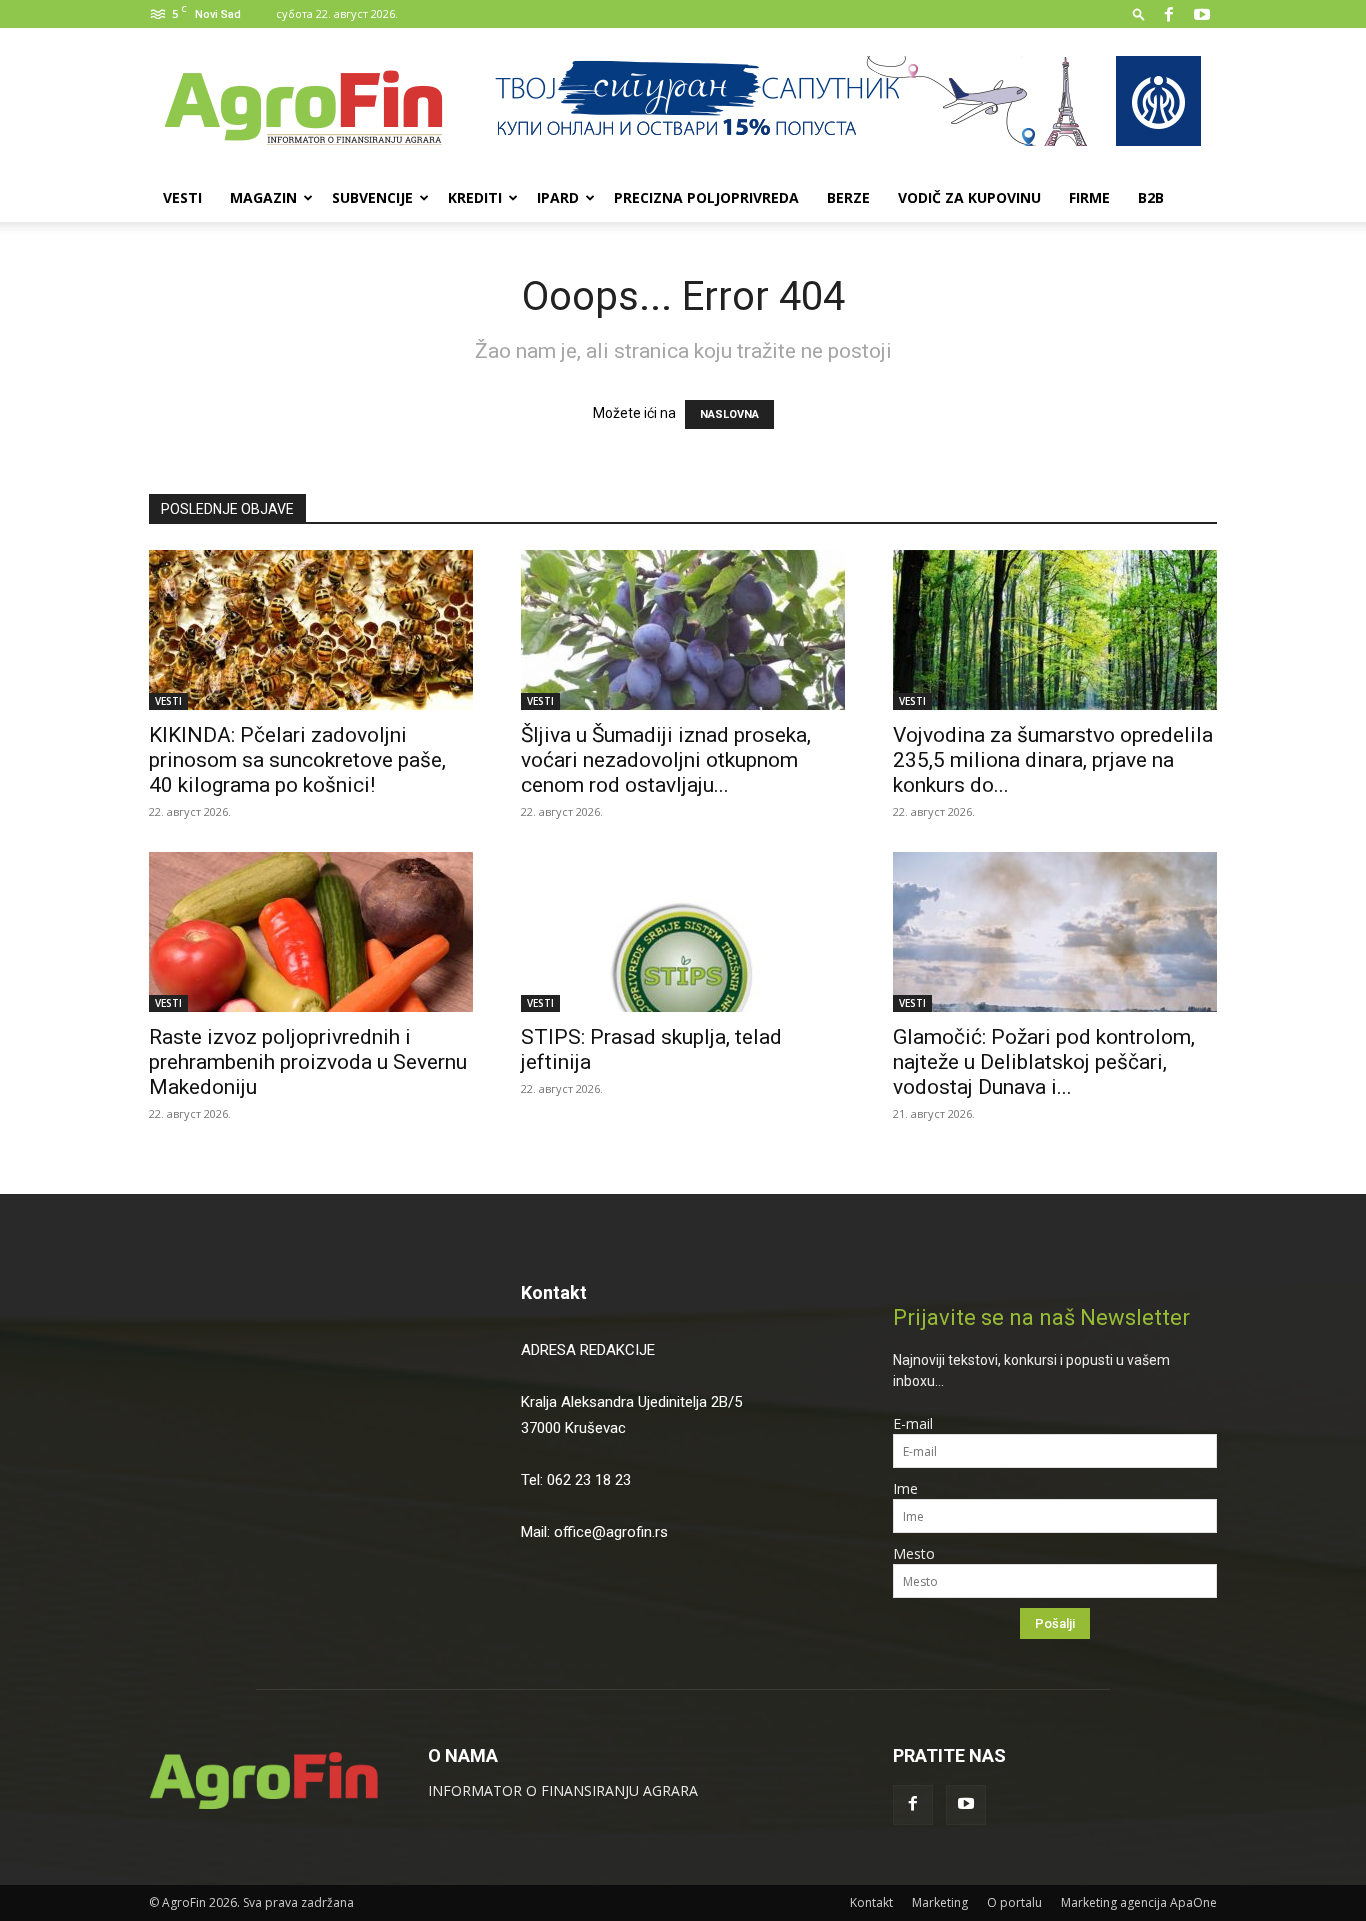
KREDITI (475, 197)
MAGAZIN (263, 197)
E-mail (913, 1423)
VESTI (182, 197)
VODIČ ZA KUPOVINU (969, 197)
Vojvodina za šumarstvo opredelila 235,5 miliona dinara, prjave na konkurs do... (1053, 760)
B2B (1151, 197)
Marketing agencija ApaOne (1139, 1902)
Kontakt (554, 1292)
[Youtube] (1202, 14)
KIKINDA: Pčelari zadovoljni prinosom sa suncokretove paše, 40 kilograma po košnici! (297, 760)
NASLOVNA (729, 414)
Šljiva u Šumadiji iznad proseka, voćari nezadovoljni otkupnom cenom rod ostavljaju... (666, 760)
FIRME (1089, 197)
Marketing (940, 1902)
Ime (905, 1488)
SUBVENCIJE (372, 197)
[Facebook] (1169, 14)
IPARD (558, 197)
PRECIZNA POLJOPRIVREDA (706, 197)
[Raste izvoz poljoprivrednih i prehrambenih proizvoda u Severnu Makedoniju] (311, 932)
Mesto (914, 1553)
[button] (1139, 13)
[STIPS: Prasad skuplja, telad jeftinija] (683, 932)
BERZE (848, 197)
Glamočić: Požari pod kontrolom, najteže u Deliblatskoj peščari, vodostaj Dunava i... (1044, 1062)
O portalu (1014, 1902)
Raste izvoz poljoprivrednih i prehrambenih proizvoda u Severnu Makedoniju (308, 1062)
